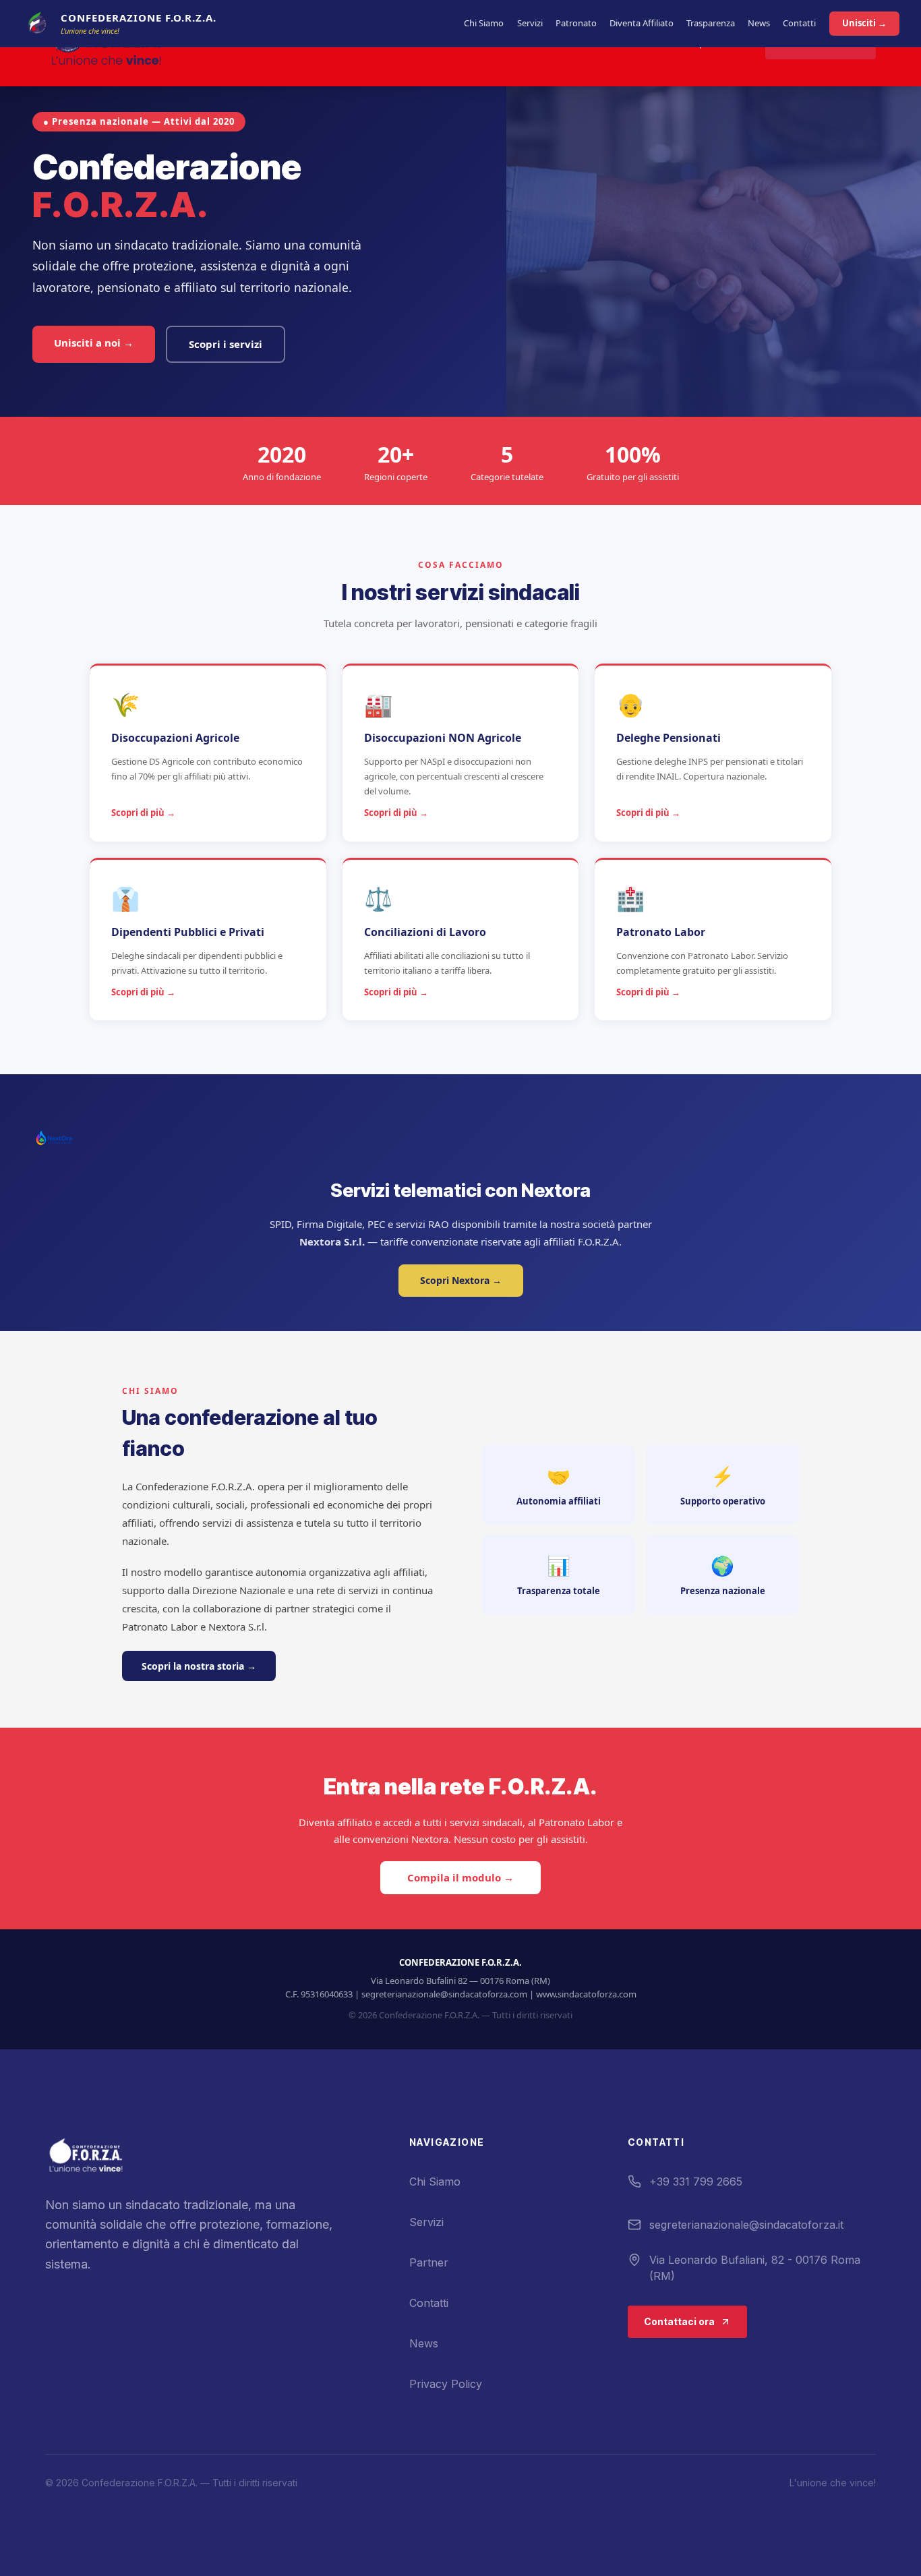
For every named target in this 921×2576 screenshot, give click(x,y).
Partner (429, 2262)
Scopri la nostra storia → (199, 1666)
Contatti (799, 23)
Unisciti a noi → (94, 343)
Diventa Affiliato (642, 23)
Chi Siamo (484, 23)
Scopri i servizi (226, 344)
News (759, 23)
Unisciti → (864, 23)
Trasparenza (711, 23)
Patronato (576, 23)
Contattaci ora (679, 2321)
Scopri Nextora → (461, 1280)
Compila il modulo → (460, 1878)
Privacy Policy (446, 2384)
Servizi (530, 23)
